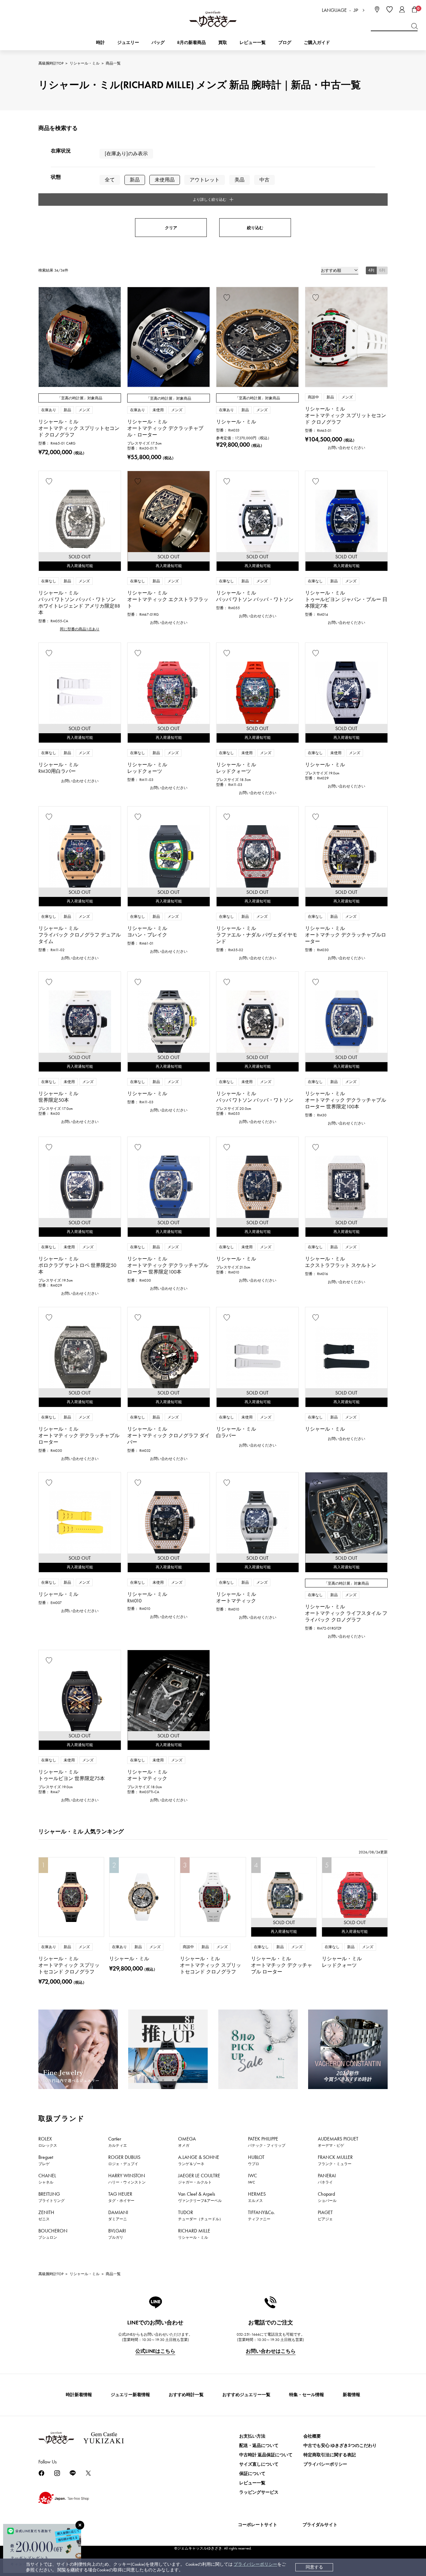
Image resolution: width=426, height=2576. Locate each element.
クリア (171, 228)
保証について (252, 2474)
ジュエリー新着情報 (130, 2395)
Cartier (118, 2142)
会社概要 (312, 2436)
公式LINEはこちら (155, 2351)
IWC (252, 2179)
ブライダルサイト (320, 2525)
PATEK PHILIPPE (267, 2142)
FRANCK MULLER (335, 2160)
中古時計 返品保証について (266, 2455)
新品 (135, 180)
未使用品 (165, 180)
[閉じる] (80, 2525)
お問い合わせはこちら (271, 2351)
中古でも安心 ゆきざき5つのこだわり (340, 2446)
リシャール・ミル (85, 63)
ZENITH (46, 2215)
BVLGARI (117, 2234)
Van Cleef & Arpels (200, 2197)
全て (110, 180)
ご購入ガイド (317, 43)
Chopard (327, 2197)
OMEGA (187, 2142)
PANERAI (327, 2179)
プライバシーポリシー (255, 2564)
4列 (371, 270)
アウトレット (205, 180)
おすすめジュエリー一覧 (246, 2395)
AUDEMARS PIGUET (338, 2142)
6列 (382, 270)
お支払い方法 (252, 2436)
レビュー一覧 (252, 2483)
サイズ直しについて (259, 2464)
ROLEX (48, 2142)
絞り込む (255, 228)
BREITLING (51, 2197)
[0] (414, 9)
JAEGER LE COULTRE (199, 2179)
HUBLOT (256, 2160)
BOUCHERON (53, 2234)
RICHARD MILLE (194, 2234)
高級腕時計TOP (51, 63)
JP (356, 10)
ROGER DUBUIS (124, 2160)
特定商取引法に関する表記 (330, 2455)
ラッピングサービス (259, 2492)
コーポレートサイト (258, 2525)
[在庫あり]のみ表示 (126, 154)
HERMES (257, 2197)
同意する (314, 2567)
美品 (240, 180)
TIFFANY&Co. (261, 2215)
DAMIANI (118, 2215)
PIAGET (325, 2215)
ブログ (285, 43)
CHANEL (47, 2179)
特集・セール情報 (307, 2395)
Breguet (46, 2160)
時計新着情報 (79, 2395)
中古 (264, 180)
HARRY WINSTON (127, 2179)
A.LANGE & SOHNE (199, 2160)
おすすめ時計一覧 (186, 2395)
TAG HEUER (121, 2197)
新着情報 (351, 2395)
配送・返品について (259, 2446)
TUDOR (201, 2215)
